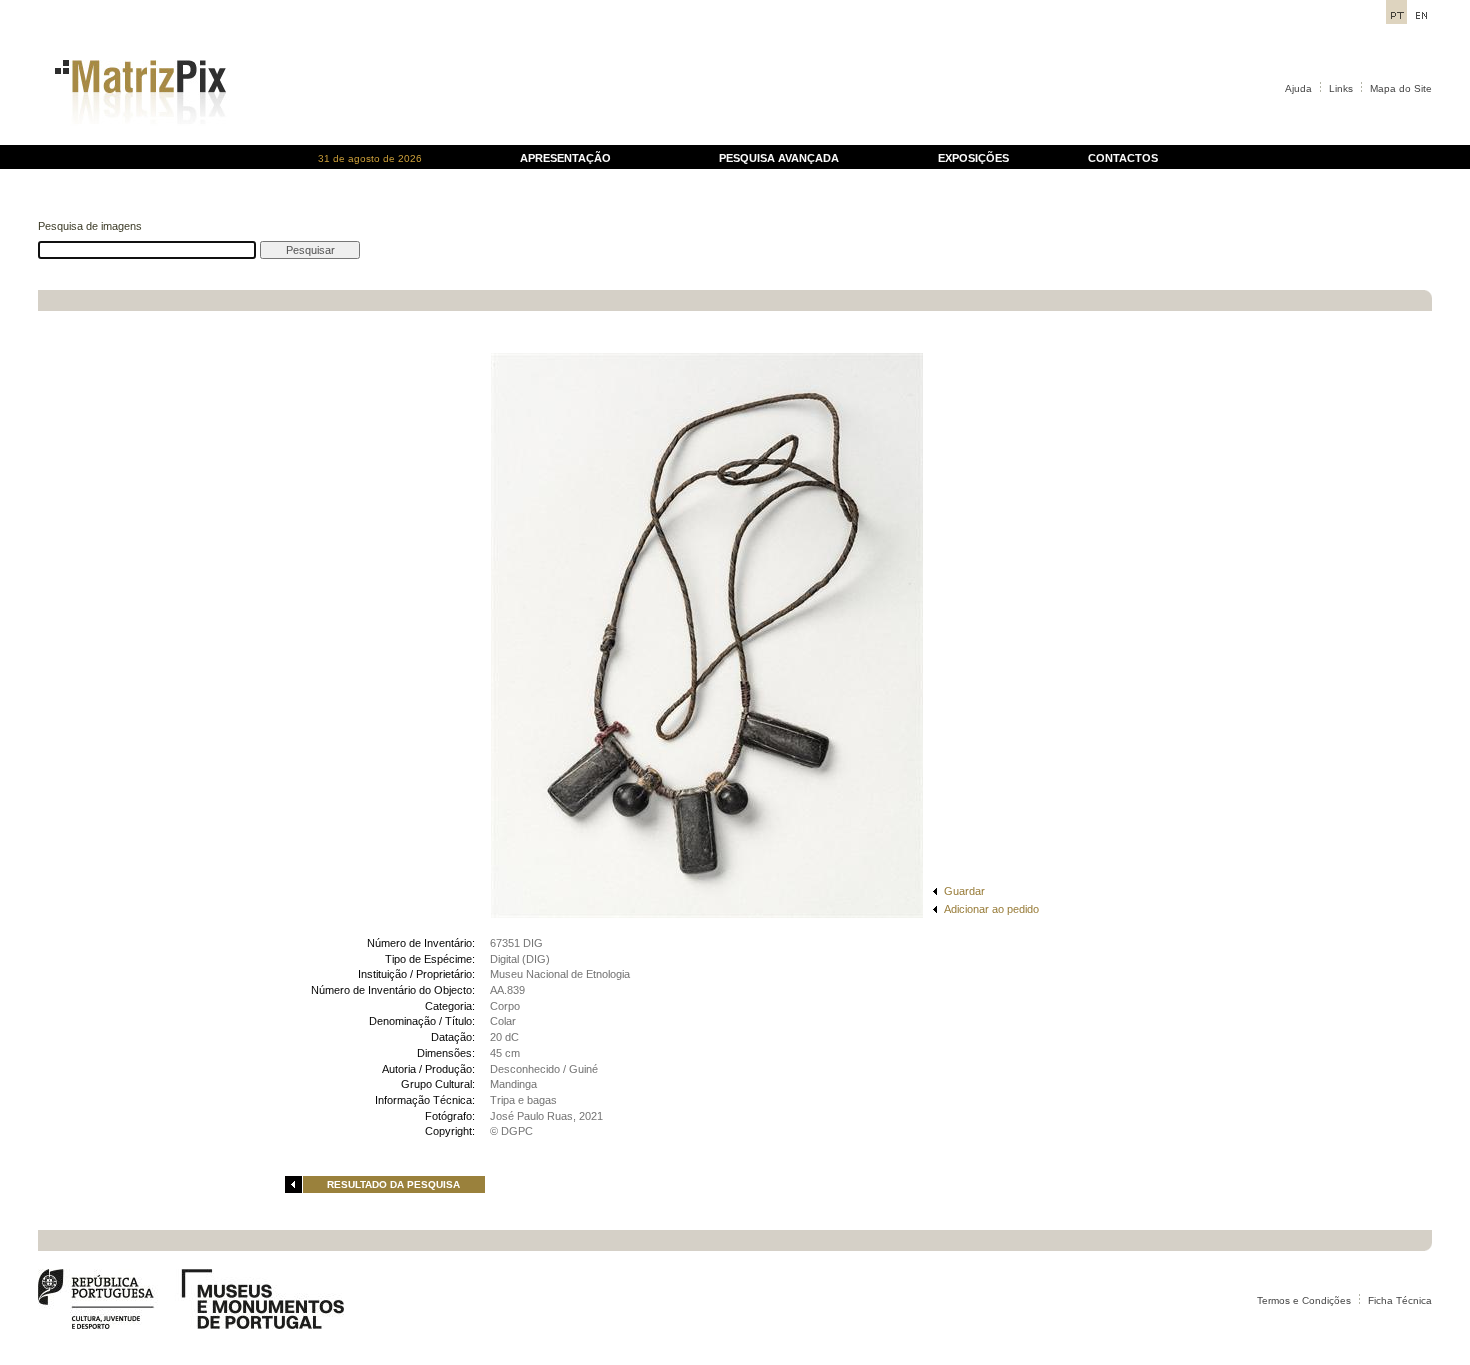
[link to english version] (1421, 18)
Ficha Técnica (1400, 1300)
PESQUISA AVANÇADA (779, 158)
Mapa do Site (1401, 88)
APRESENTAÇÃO (565, 158)
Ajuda (1298, 88)
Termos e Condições (1304, 1300)
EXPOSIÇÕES (973, 158)
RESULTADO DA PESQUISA (393, 1184)
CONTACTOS (1123, 158)
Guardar (964, 891)
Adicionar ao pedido (991, 909)
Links (1341, 88)
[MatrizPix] (137, 139)
